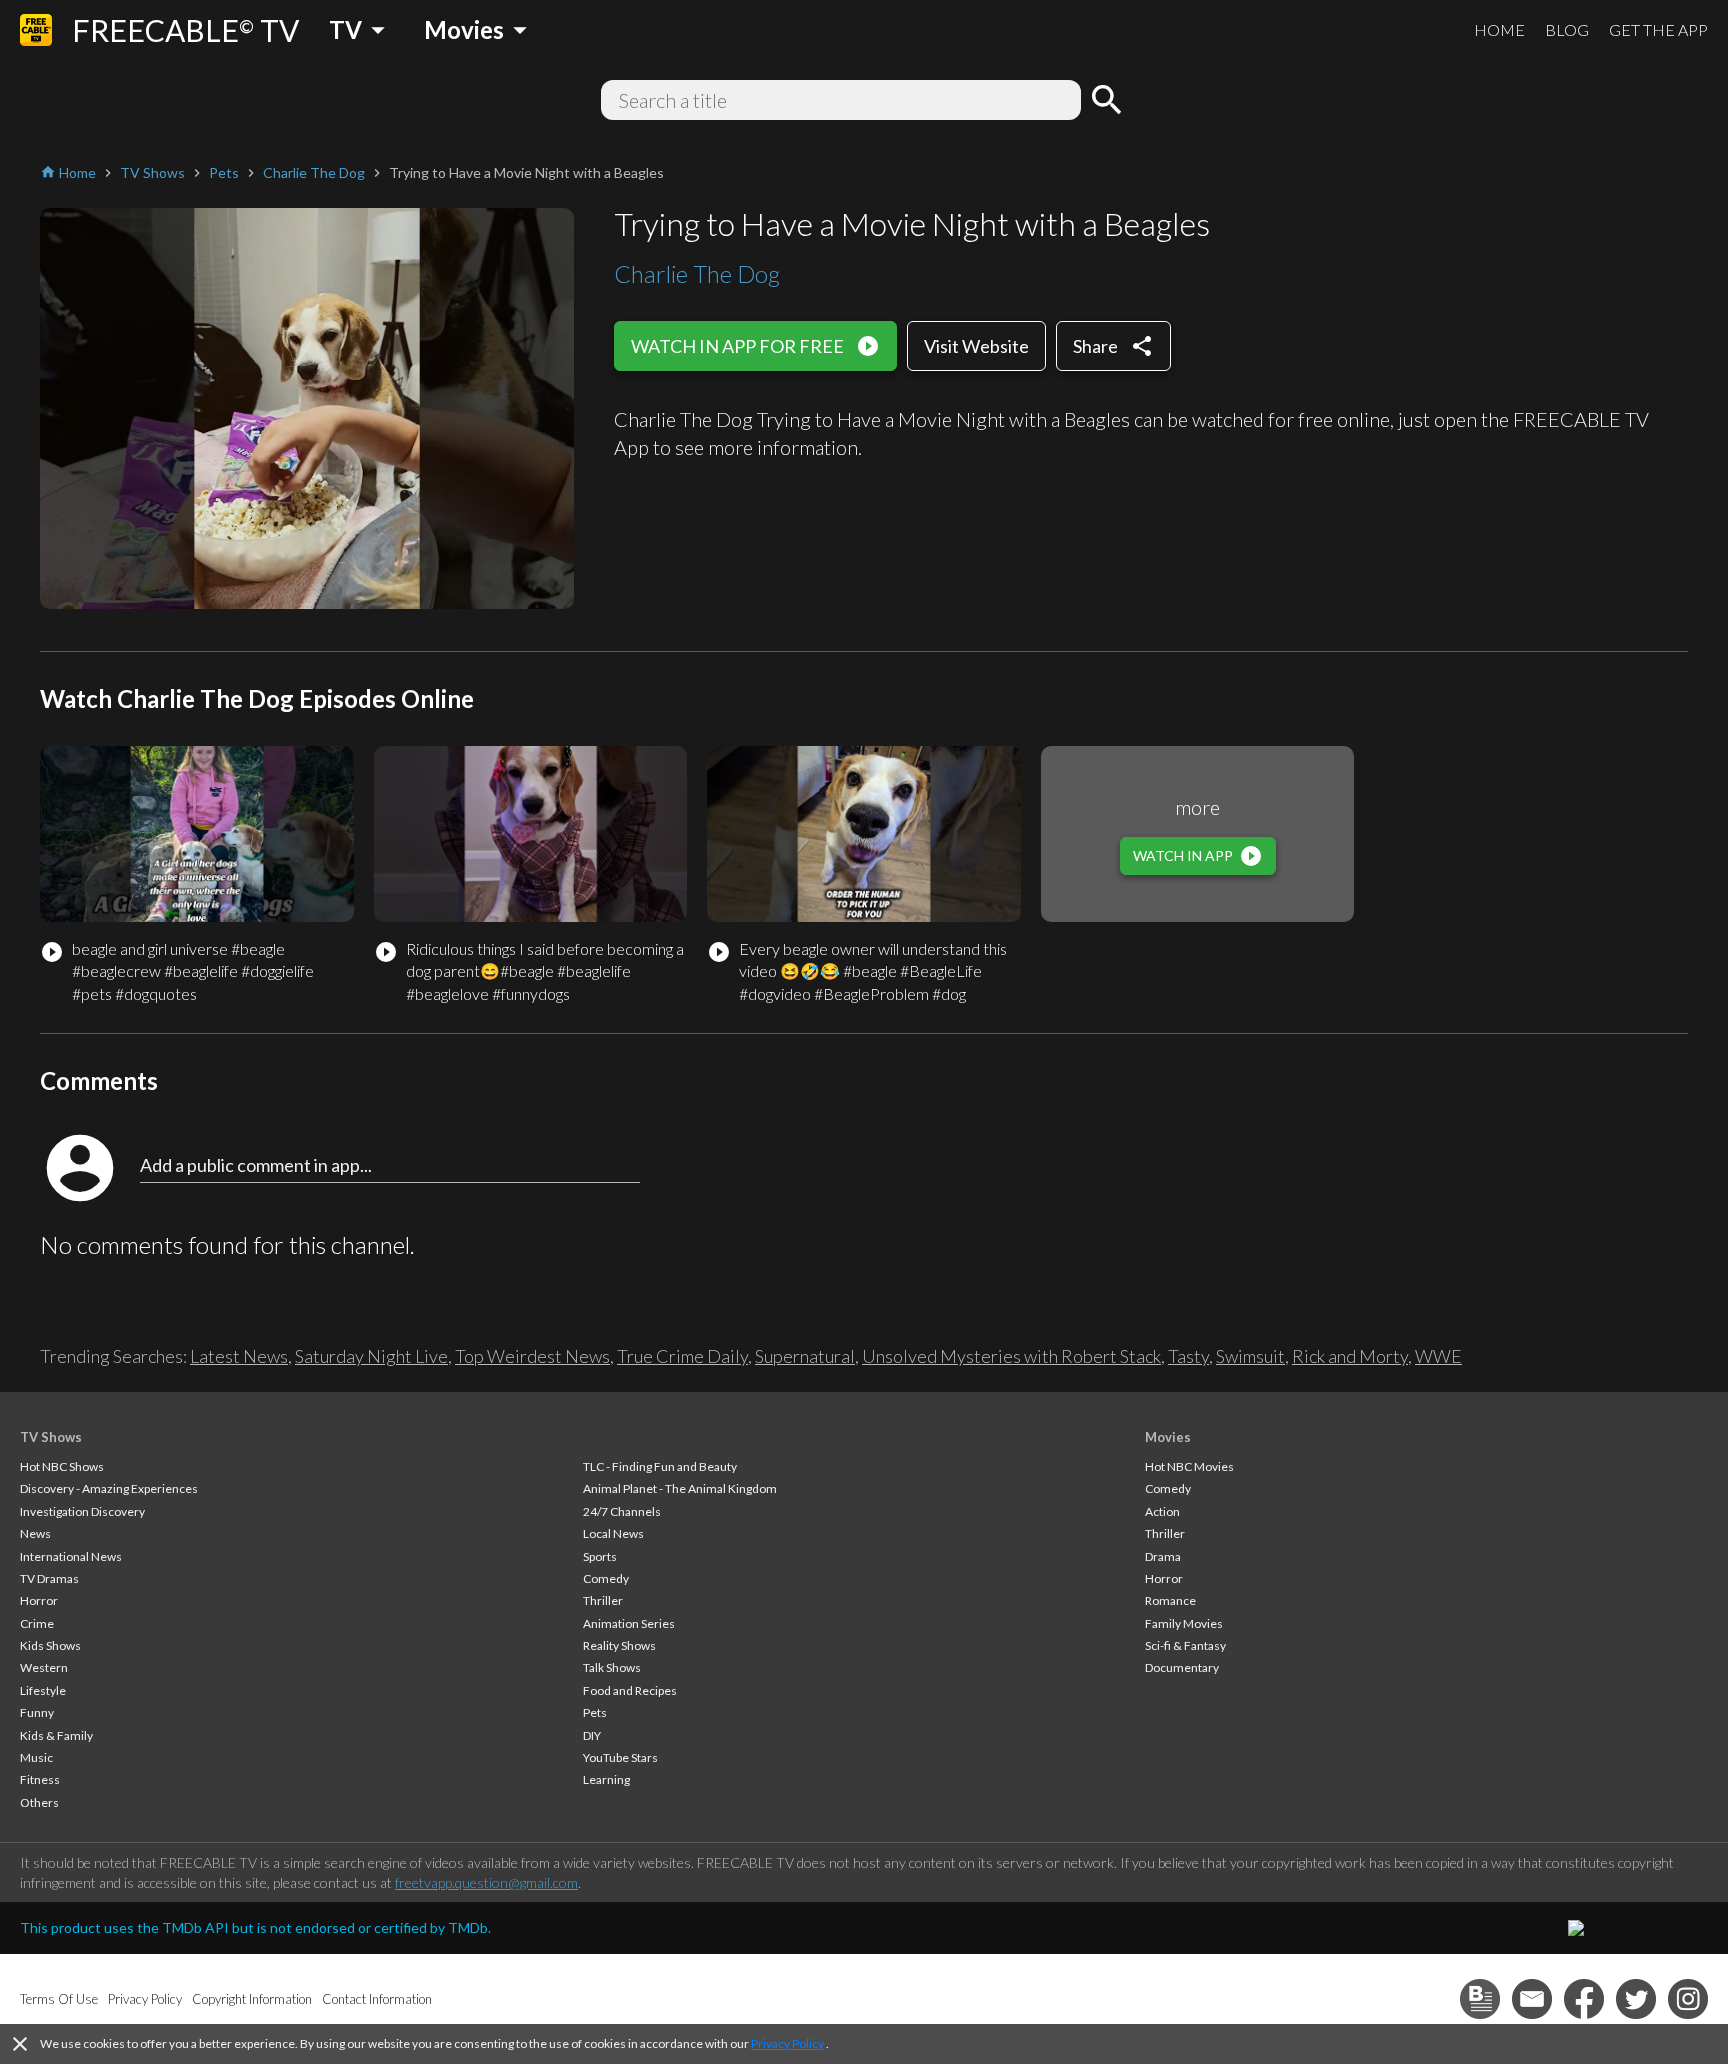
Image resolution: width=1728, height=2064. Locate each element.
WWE (1438, 1356)
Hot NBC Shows (62, 1466)
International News (71, 1556)
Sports (600, 1556)
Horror (39, 1600)
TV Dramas (49, 1578)
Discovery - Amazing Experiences (109, 1488)
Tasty (1188, 1356)
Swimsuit (1250, 1356)
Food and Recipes (630, 1690)
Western (44, 1667)
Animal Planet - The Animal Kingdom (680, 1488)
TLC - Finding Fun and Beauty (660, 1466)
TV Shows (51, 1437)
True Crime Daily (682, 1356)
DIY (592, 1735)
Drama (1163, 1556)
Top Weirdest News (532, 1356)
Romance (1170, 1600)
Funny (37, 1712)
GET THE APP (1658, 29)
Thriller (603, 1600)
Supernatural (805, 1356)
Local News (613, 1533)
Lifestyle (43, 1690)
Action (1162, 1511)
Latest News (239, 1356)
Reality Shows (619, 1645)
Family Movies (1184, 1623)
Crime (37, 1623)
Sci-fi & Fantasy (1185, 1645)
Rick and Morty (1350, 1356)
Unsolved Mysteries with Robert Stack (1011, 1356)
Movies (1168, 1437)
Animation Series (629, 1623)
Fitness (40, 1779)
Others (39, 1802)
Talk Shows (612, 1667)
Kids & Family (56, 1735)
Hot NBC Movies (1189, 1466)
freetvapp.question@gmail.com (486, 1882)
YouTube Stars (620, 1757)
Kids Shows (50, 1645)
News (35, 1533)
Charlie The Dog (697, 273)
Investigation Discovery (82, 1511)
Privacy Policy (787, 2043)
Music (36, 1757)
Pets (595, 1712)
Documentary (1182, 1667)
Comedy (606, 1578)
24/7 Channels (622, 1511)
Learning (606, 1779)
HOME (1499, 29)
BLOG (1567, 29)
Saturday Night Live (371, 1356)
